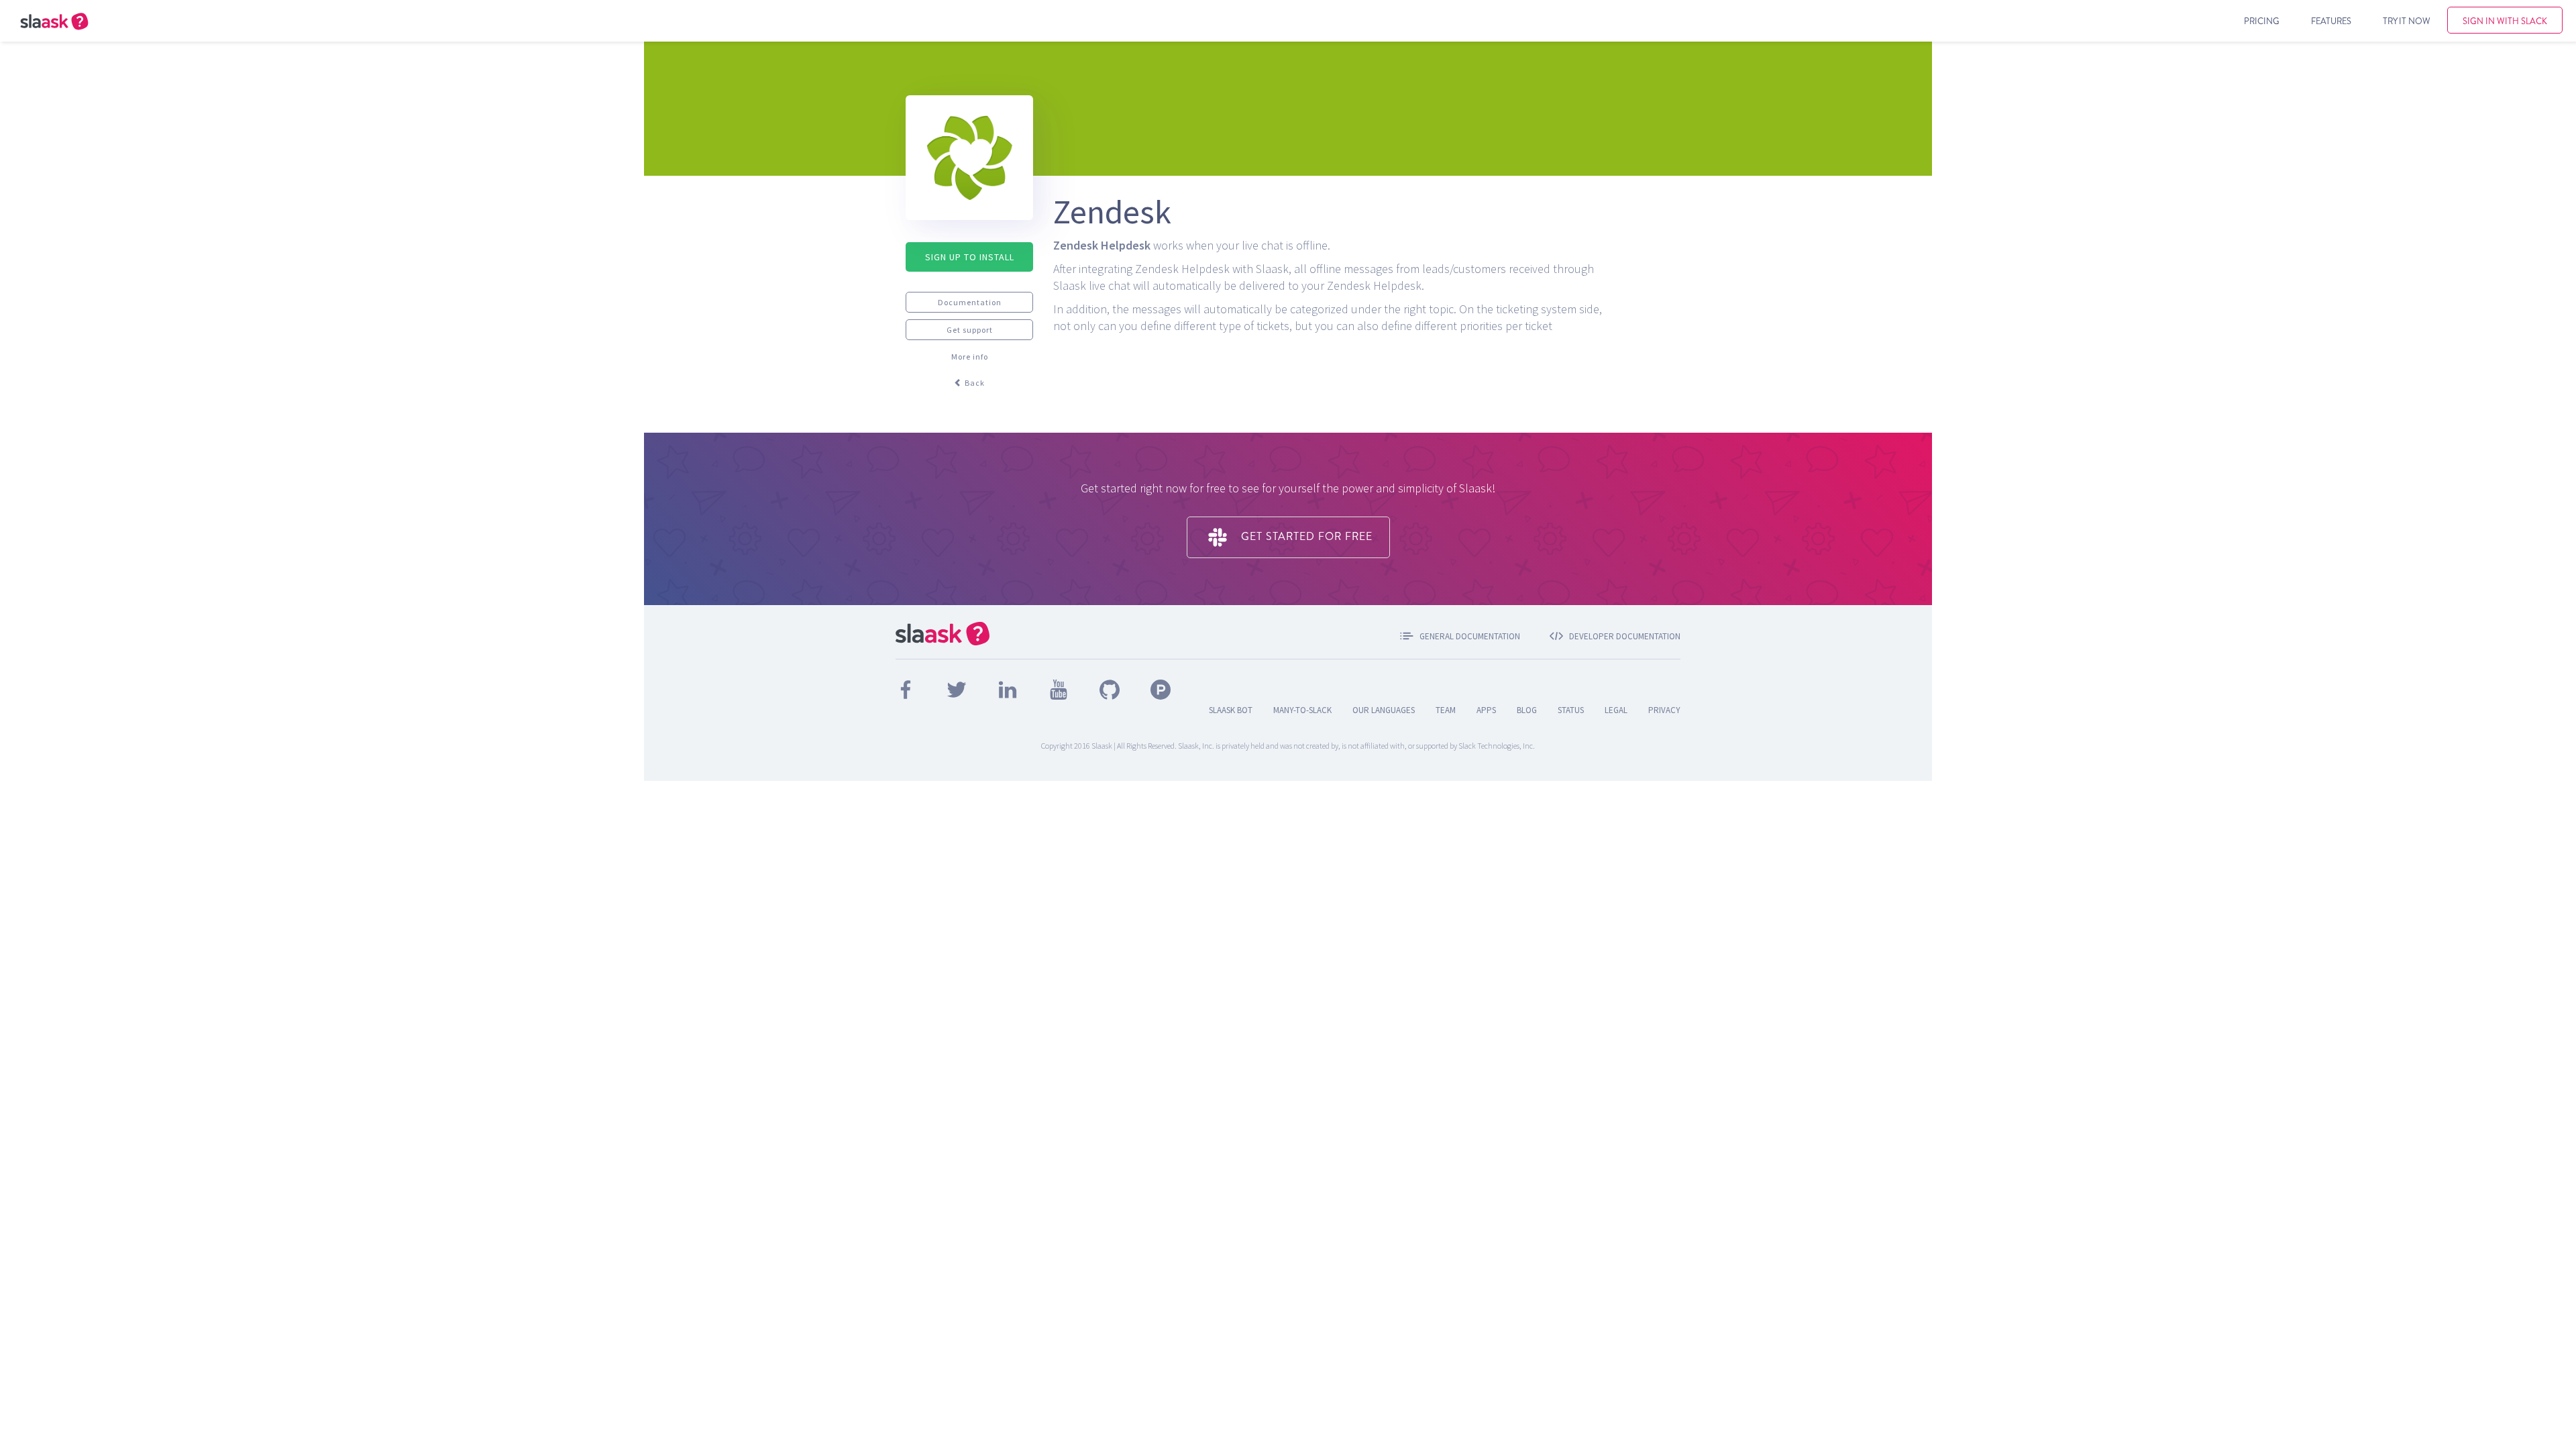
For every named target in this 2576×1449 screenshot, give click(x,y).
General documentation (1470, 636)
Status (1571, 710)
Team (1446, 710)
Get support (970, 330)
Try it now (2407, 21)
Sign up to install (970, 257)
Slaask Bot (1231, 710)
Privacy (1664, 710)
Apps (1486, 710)
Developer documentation (1625, 636)
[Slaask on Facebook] (907, 688)
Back (974, 383)
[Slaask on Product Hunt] (1161, 688)
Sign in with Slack (2505, 21)
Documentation (970, 302)
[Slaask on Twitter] (958, 688)
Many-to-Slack (1302, 710)
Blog (1527, 710)
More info (970, 357)
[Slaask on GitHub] (1111, 688)
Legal (1616, 710)
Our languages (1384, 710)
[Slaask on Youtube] (1060, 688)
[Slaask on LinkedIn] (1009, 688)
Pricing (2262, 21)
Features (2331, 21)
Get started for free (1305, 536)
